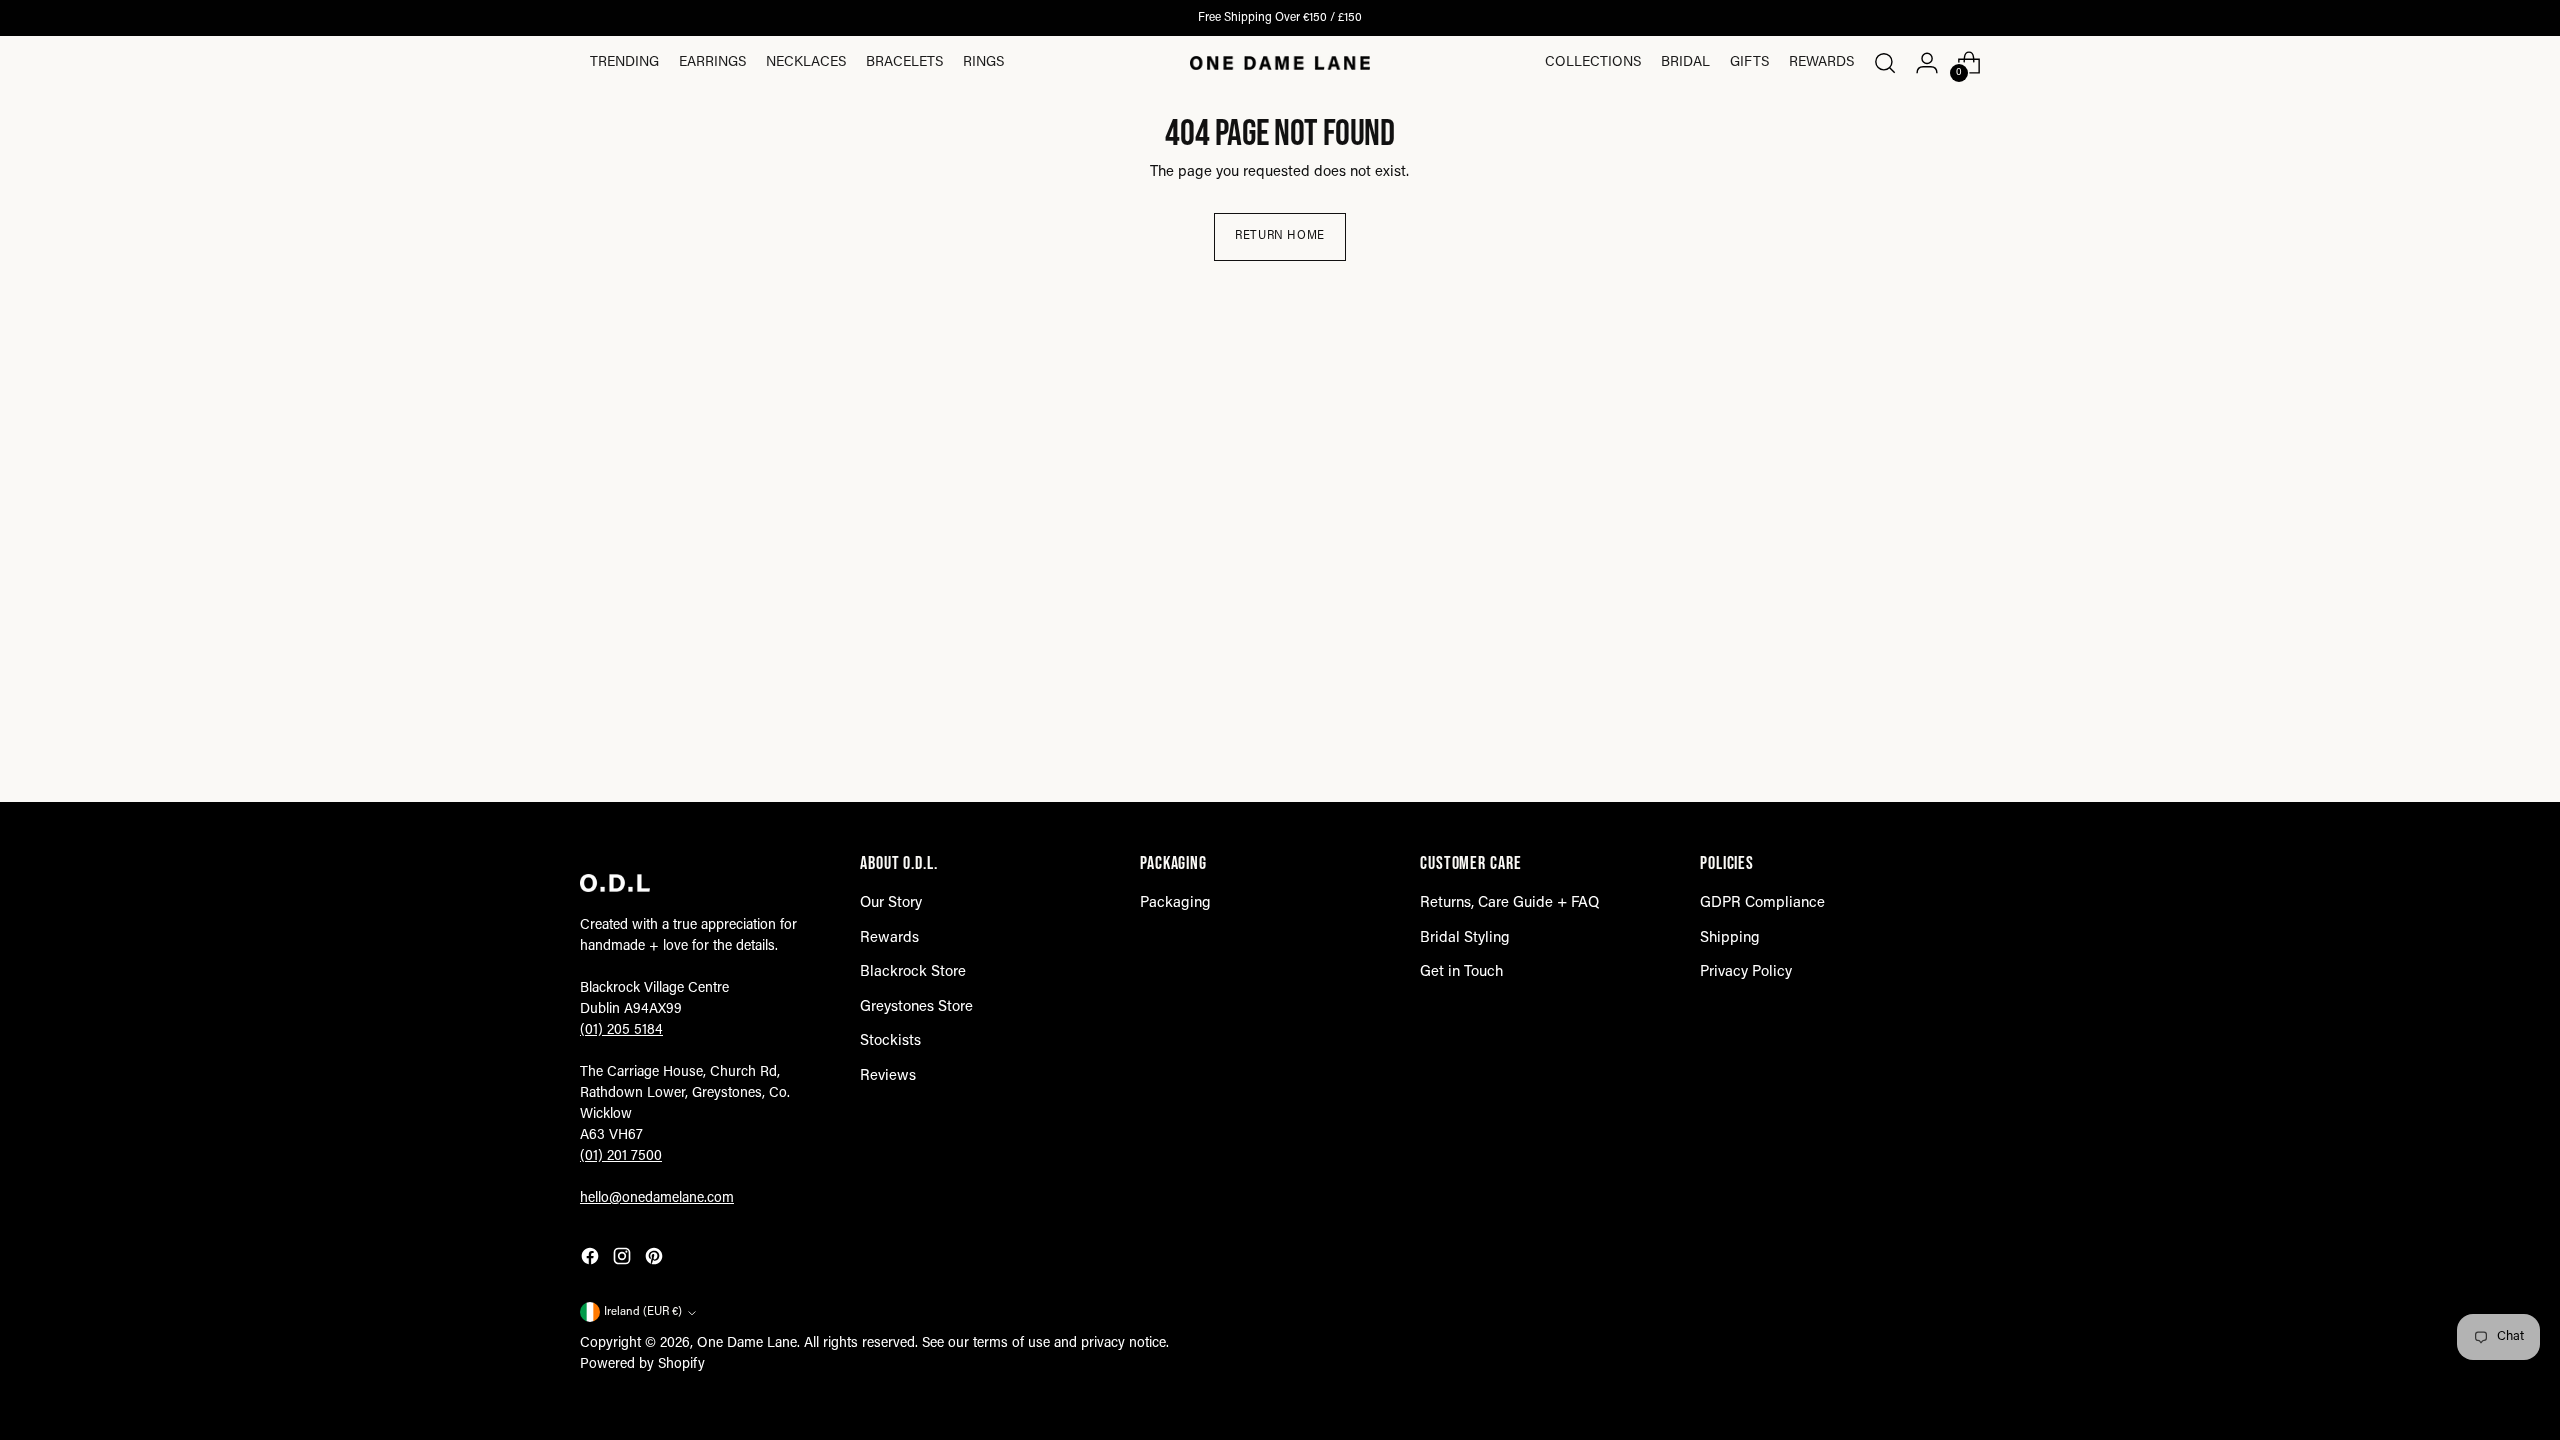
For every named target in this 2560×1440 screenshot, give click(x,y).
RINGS (983, 63)
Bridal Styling (1465, 938)
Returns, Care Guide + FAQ (1509, 903)
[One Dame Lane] (1280, 63)
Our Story (891, 903)
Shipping (1730, 938)
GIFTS (1749, 63)
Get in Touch (1461, 972)
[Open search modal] (1885, 63)
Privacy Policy (1746, 972)
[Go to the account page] (1927, 63)
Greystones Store (916, 1007)
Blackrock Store (913, 972)
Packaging (1175, 903)
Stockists (890, 1041)
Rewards (1821, 63)
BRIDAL (1685, 63)
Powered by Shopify (642, 1365)
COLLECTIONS (1593, 63)
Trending (624, 63)
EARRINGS (712, 63)
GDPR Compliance (1762, 903)
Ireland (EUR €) (643, 1312)
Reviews (888, 1076)
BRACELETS (904, 63)
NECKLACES (806, 63)
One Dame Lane (747, 1344)
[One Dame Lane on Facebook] (592, 1260)
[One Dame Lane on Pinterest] (656, 1260)
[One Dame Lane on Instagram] (624, 1260)
